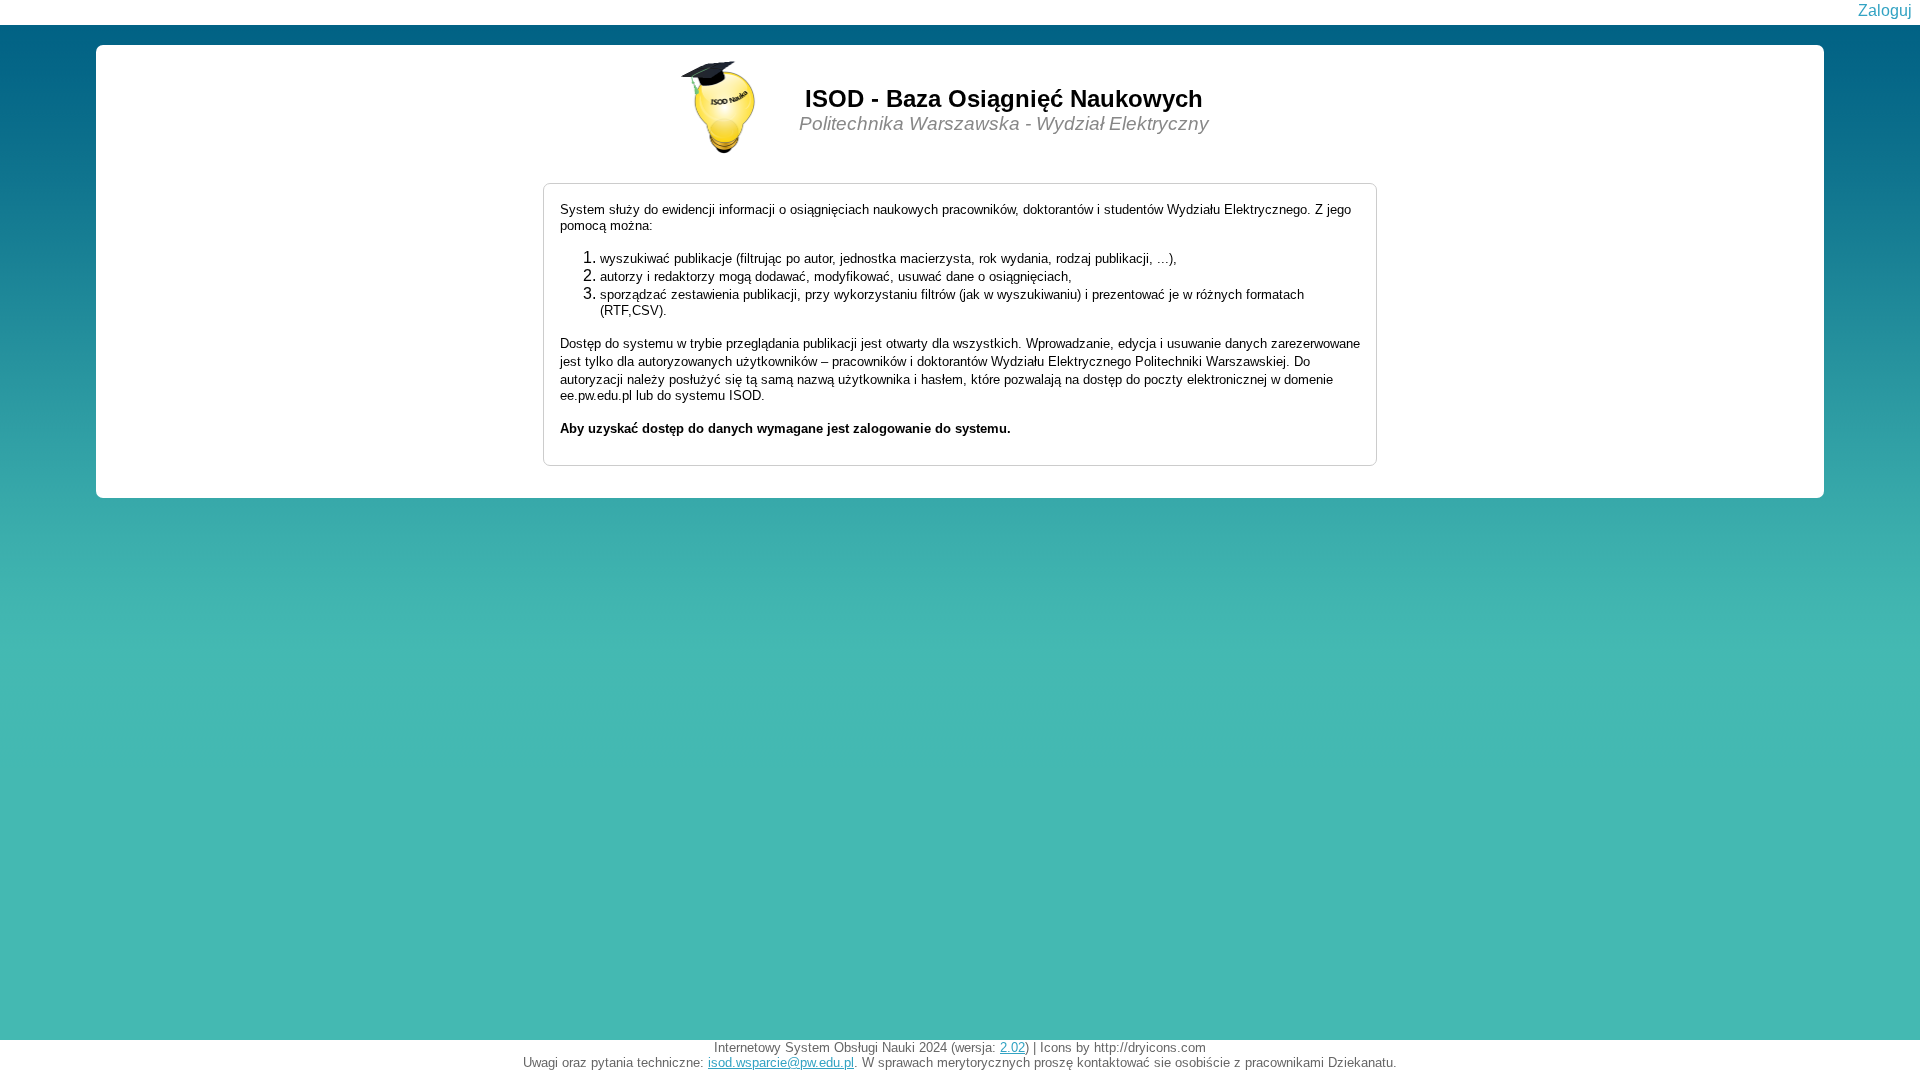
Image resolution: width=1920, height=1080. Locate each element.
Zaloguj (1885, 10)
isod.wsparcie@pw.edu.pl (781, 1062)
